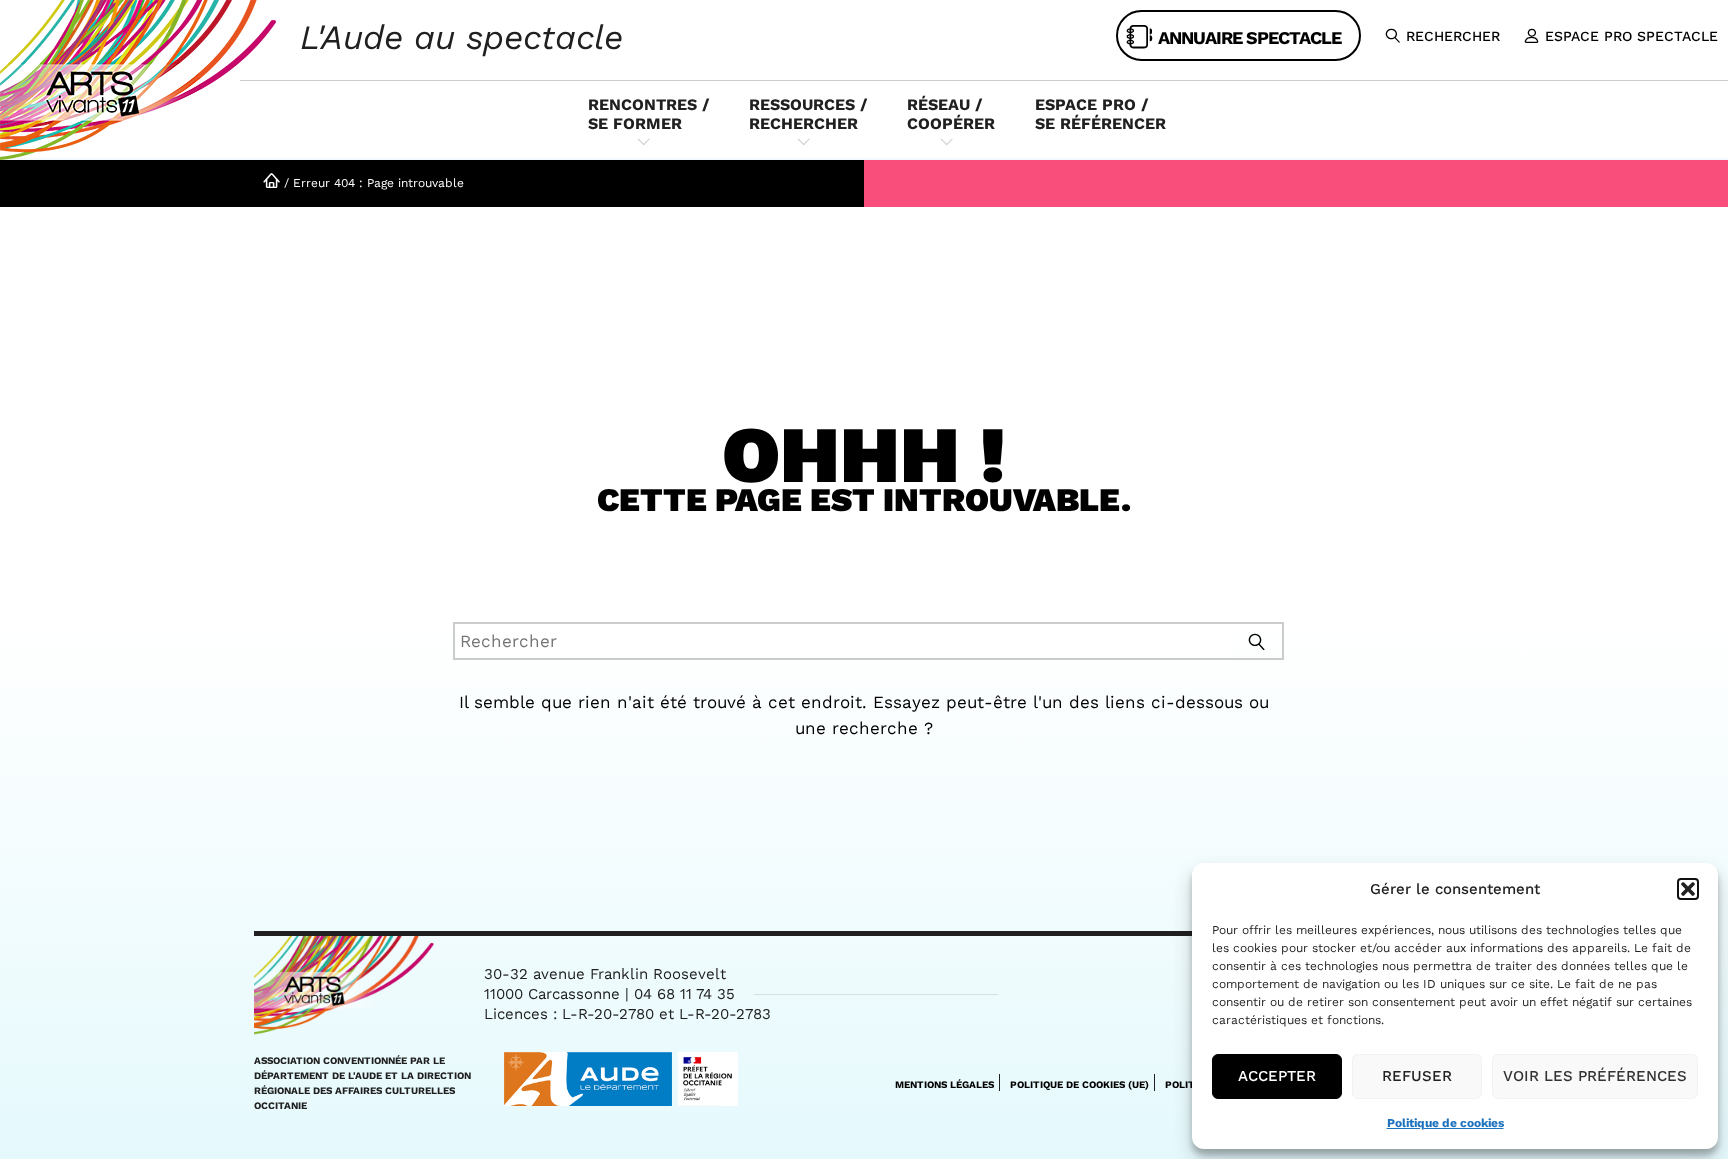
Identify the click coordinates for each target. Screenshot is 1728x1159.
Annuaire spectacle (1249, 37)
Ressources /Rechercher (808, 114)
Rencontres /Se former (648, 114)
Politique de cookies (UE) (1079, 1084)
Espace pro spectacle (1631, 36)
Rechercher (1453, 36)
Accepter (1277, 1076)
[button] (1688, 889)
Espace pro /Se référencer (1100, 114)
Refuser (1417, 1076)
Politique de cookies (1445, 1123)
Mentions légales (944, 1084)
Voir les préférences (1595, 1076)
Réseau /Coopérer (951, 114)
